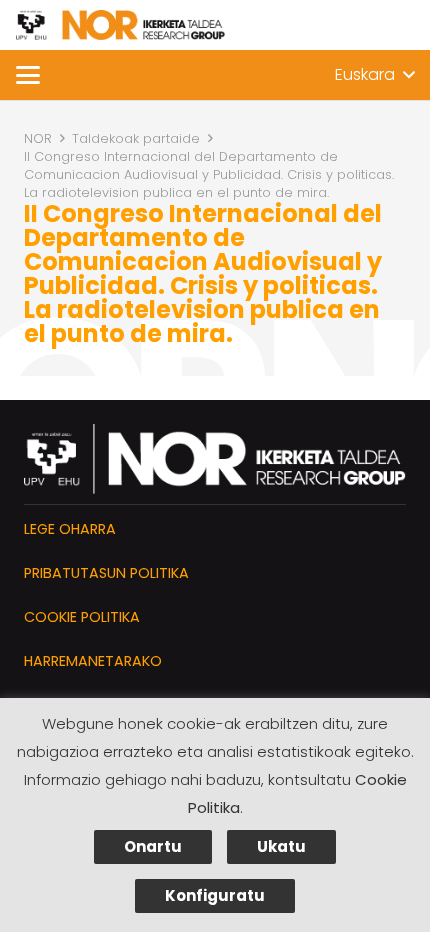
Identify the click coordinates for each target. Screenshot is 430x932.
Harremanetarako (93, 661)
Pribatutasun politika (106, 573)
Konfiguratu (215, 895)
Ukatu (281, 846)
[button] (28, 75)
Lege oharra (70, 529)
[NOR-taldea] (120, 25)
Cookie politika (82, 617)
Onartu (153, 846)
